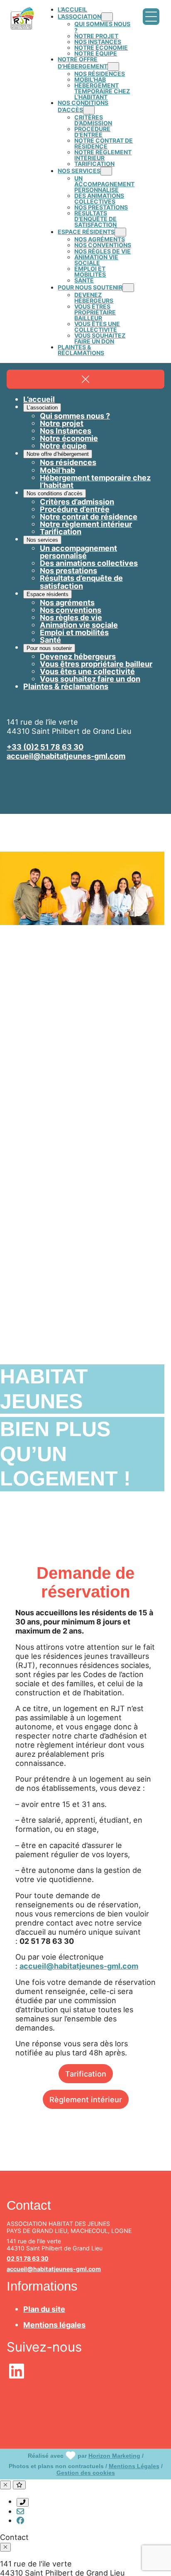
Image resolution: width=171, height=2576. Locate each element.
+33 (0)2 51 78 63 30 (45, 747)
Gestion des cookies (86, 2473)
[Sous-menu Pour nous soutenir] (128, 288)
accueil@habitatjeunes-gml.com (66, 756)
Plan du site (44, 2309)
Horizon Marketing (114, 2456)
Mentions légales (54, 2325)
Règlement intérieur (86, 2099)
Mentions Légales (134, 2466)
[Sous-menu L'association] (107, 17)
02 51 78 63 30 (28, 2258)
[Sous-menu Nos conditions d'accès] (89, 110)
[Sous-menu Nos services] (106, 171)
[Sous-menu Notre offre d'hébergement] (113, 67)
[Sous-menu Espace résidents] (120, 232)
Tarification (86, 2074)
